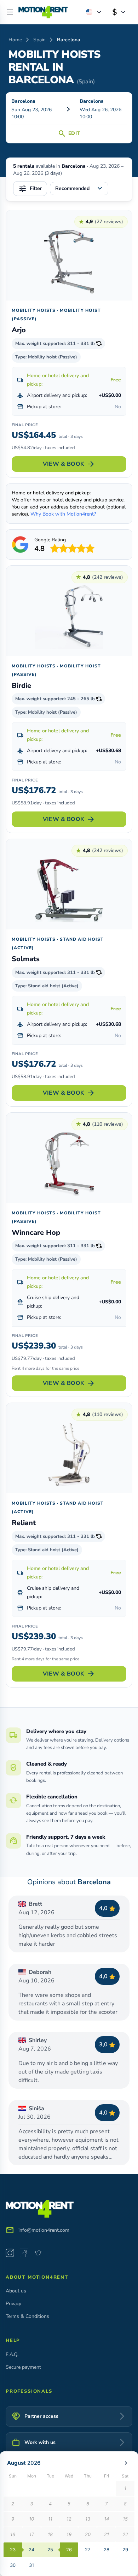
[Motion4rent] (43, 12)
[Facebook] (24, 2253)
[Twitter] (38, 2253)
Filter (30, 189)
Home (15, 40)
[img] (43, 12)
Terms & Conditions (27, 2316)
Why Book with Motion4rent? (63, 514)
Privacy (13, 2304)
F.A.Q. (12, 2354)
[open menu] (10, 12)
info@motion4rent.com (44, 2230)
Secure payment (23, 2367)
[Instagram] (10, 2253)
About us (16, 2291)
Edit (69, 133)
